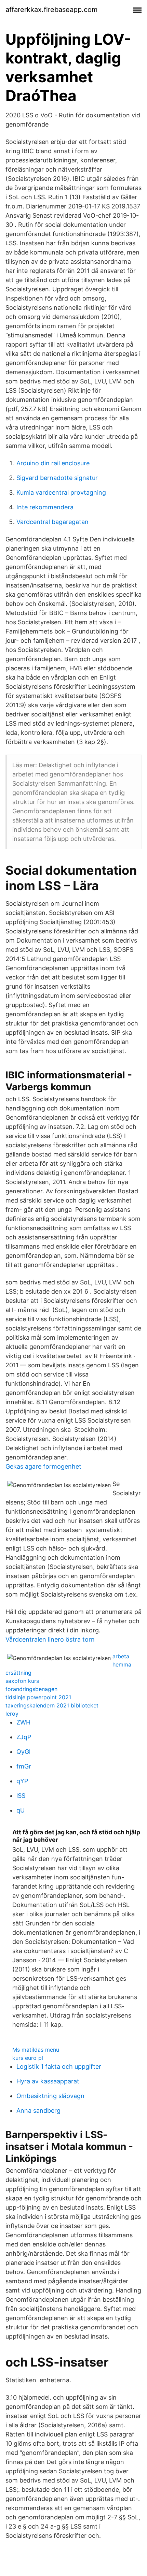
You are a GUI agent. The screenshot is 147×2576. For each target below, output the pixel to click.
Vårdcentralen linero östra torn (50, 1639)
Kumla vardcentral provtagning (61, 492)
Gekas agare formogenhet (43, 1466)
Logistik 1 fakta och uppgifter (59, 2066)
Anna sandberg (38, 2111)
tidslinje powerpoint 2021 (38, 1697)
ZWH (23, 1722)
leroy (12, 1714)
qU (21, 1810)
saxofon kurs (22, 1681)
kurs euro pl (28, 2058)
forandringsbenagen (31, 1689)
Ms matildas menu (36, 2050)
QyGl (23, 1752)
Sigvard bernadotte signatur (57, 478)
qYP (22, 1781)
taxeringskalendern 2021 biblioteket (52, 1705)
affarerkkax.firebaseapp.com (51, 10)
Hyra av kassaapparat (48, 2081)
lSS (21, 1796)
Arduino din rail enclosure (53, 463)
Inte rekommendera (45, 507)
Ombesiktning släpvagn (50, 2096)
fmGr (24, 1766)
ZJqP (24, 1737)
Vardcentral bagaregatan (52, 522)
